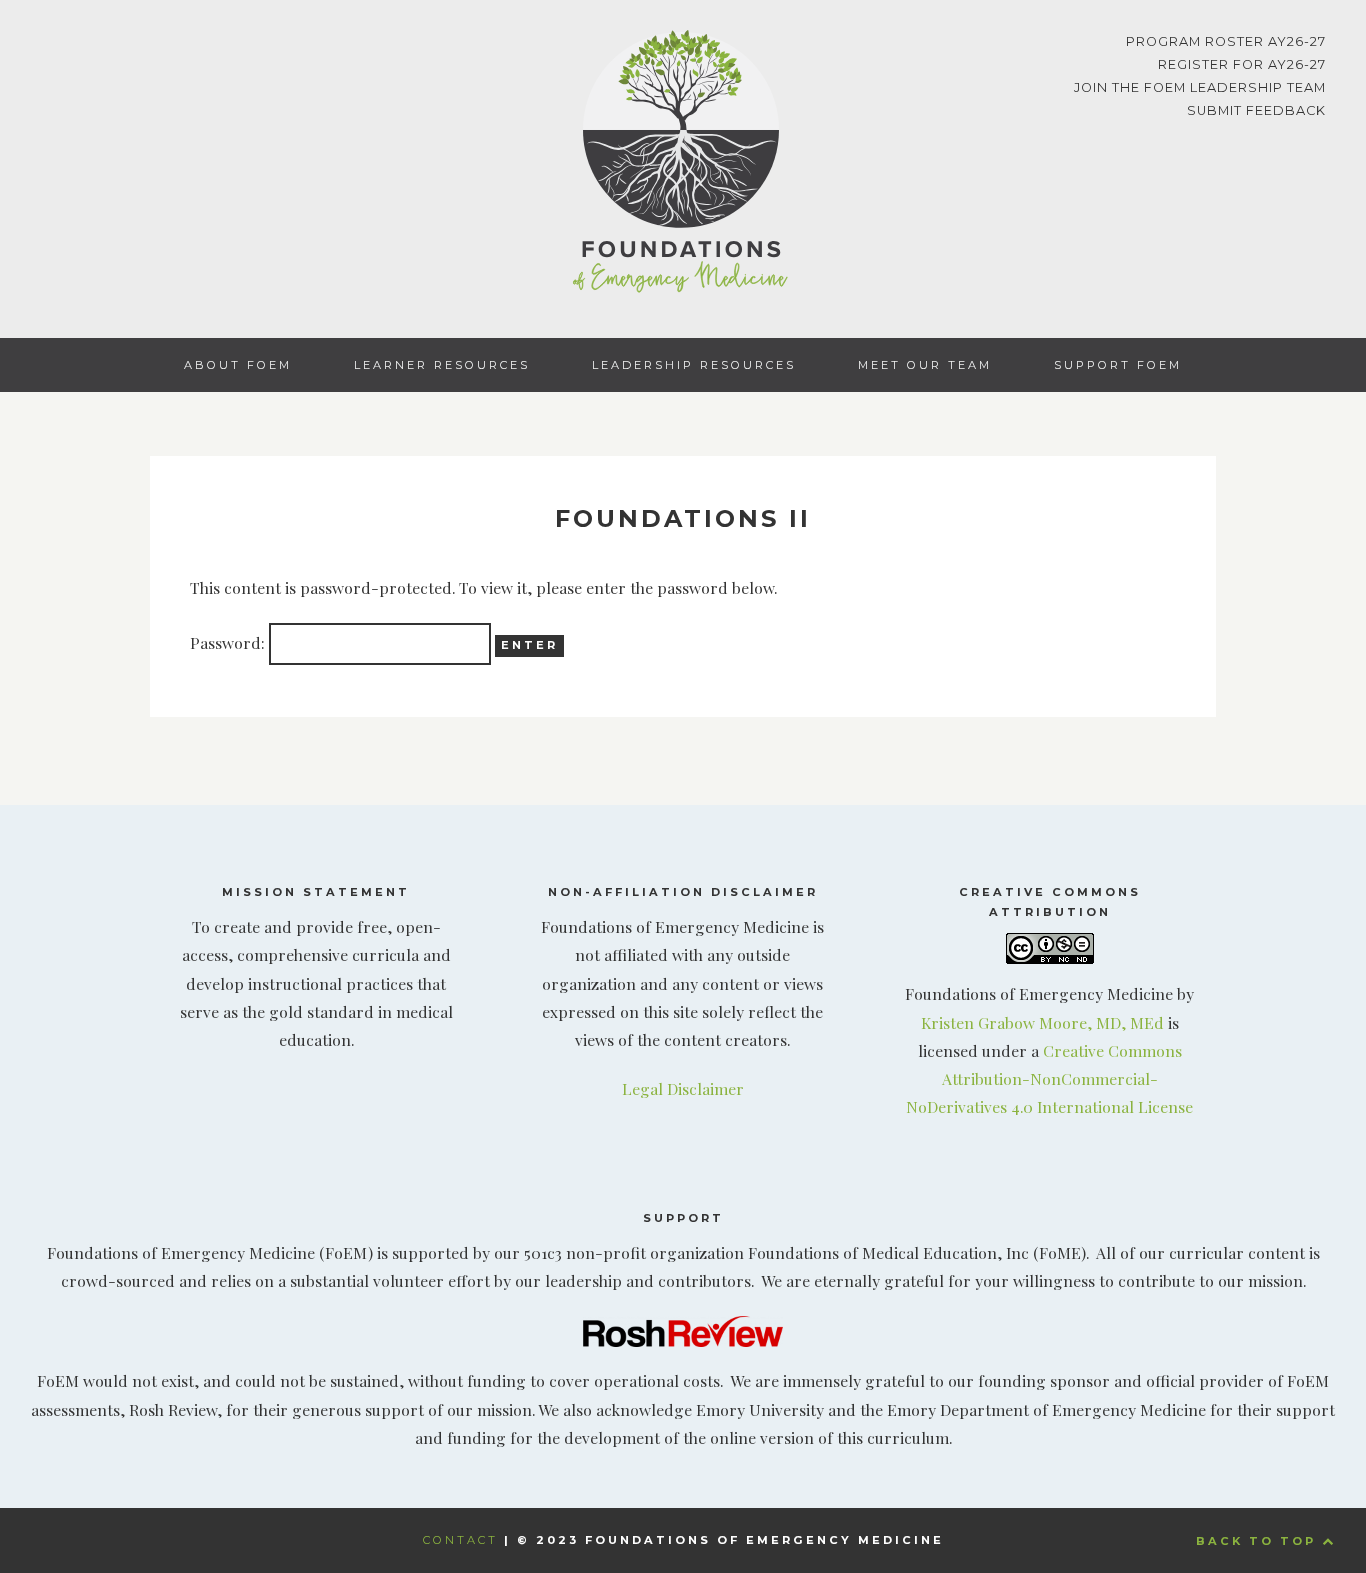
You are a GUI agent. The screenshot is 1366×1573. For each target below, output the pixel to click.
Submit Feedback (1256, 110)
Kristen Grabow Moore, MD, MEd (1042, 1022)
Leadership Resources (694, 365)
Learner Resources (442, 365)
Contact (460, 1540)
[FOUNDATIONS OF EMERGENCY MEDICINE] (683, 165)
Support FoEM (1118, 365)
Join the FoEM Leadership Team (1200, 87)
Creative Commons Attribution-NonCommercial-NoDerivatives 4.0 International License (1049, 1078)
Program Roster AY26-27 (1226, 41)
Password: (229, 642)
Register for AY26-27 (1242, 64)
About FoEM (238, 365)
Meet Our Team (925, 365)
